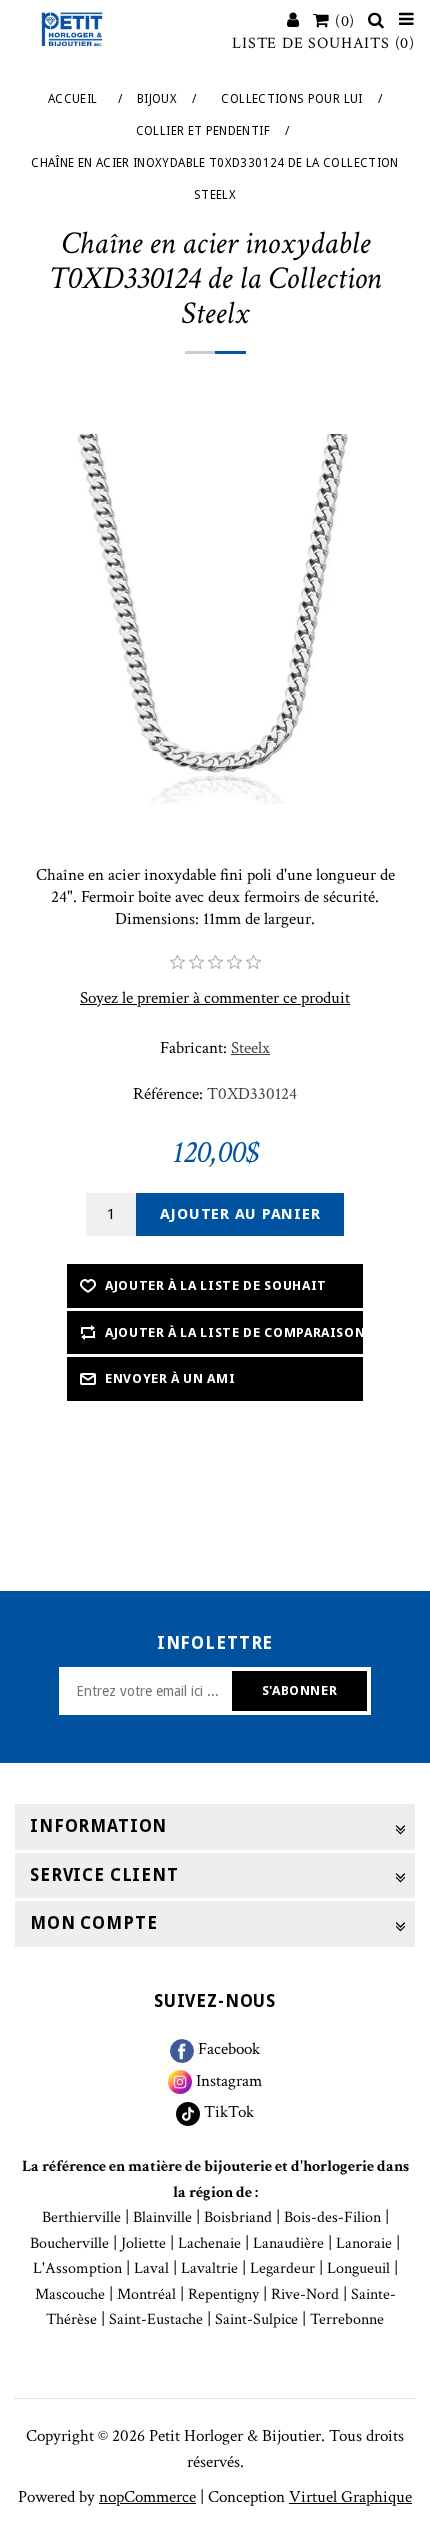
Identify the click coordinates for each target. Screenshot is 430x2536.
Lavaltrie (209, 2268)
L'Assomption (77, 2268)
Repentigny (223, 2294)
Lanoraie (364, 2243)
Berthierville (81, 2217)
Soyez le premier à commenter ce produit (215, 998)
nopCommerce (147, 2497)
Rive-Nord (305, 2294)
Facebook (227, 2049)
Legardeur (282, 2268)
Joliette (143, 2243)
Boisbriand (238, 2217)
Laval (151, 2268)
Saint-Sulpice (256, 2319)
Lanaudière (288, 2243)
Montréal (146, 2294)
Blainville (162, 2217)
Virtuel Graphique (350, 2497)
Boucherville (69, 2243)
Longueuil (358, 2268)
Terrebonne (347, 2319)
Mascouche (70, 2294)
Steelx (250, 1048)
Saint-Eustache (156, 2319)
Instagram (227, 2081)
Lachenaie (209, 2243)
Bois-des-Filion (332, 2217)
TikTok (227, 2112)
